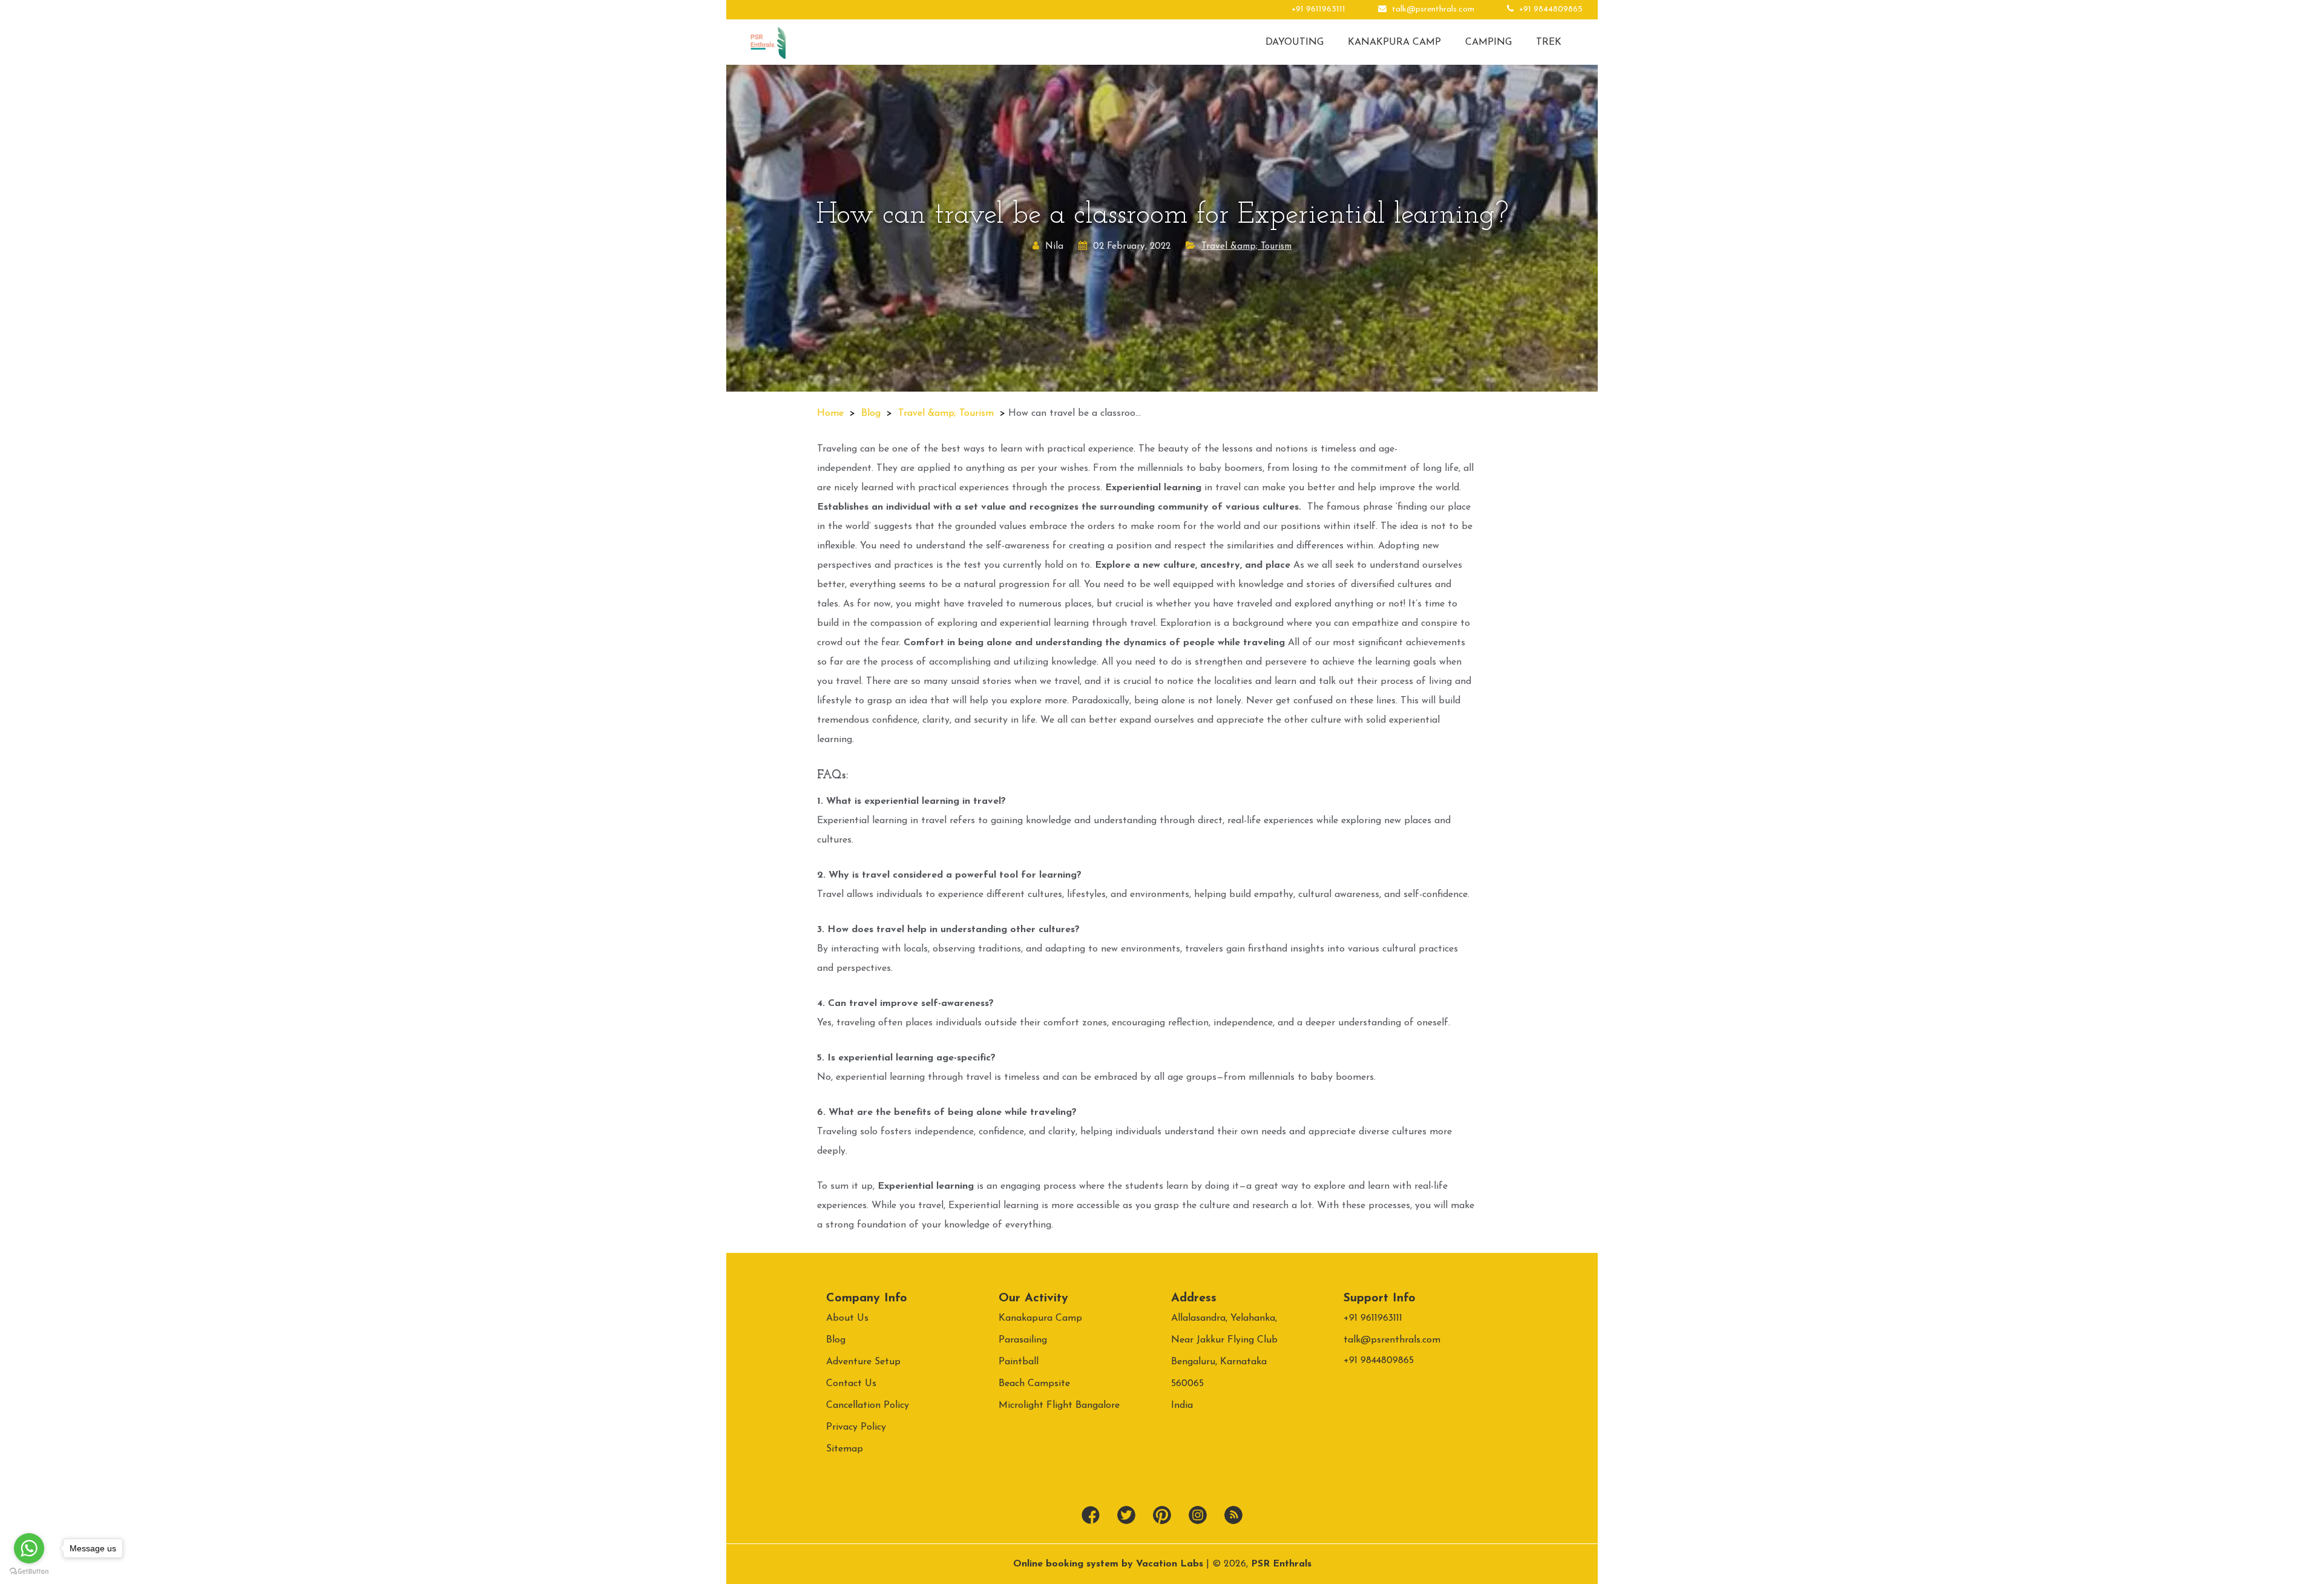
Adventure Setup (863, 1362)
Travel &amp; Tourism (1246, 247)
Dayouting (1295, 42)
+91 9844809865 (1550, 9)
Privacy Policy (856, 1427)
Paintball (1019, 1362)
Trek (1549, 42)
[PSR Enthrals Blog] (1233, 1516)
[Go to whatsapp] (29, 1548)
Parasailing (1023, 1340)
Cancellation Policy (868, 1405)
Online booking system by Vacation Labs (1110, 1564)
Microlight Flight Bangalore (1059, 1405)
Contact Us (851, 1384)
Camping (1489, 42)
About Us (847, 1318)
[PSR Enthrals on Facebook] (1091, 1516)
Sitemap (845, 1449)
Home (830, 413)
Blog (871, 413)
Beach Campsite (1034, 1384)
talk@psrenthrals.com (1433, 9)
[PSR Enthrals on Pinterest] (1162, 1516)
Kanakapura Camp (1040, 1318)
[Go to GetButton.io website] (29, 1572)
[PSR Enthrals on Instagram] (1198, 1516)
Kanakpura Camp (1394, 42)
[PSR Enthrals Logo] (768, 42)
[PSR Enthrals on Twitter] (1126, 1516)
